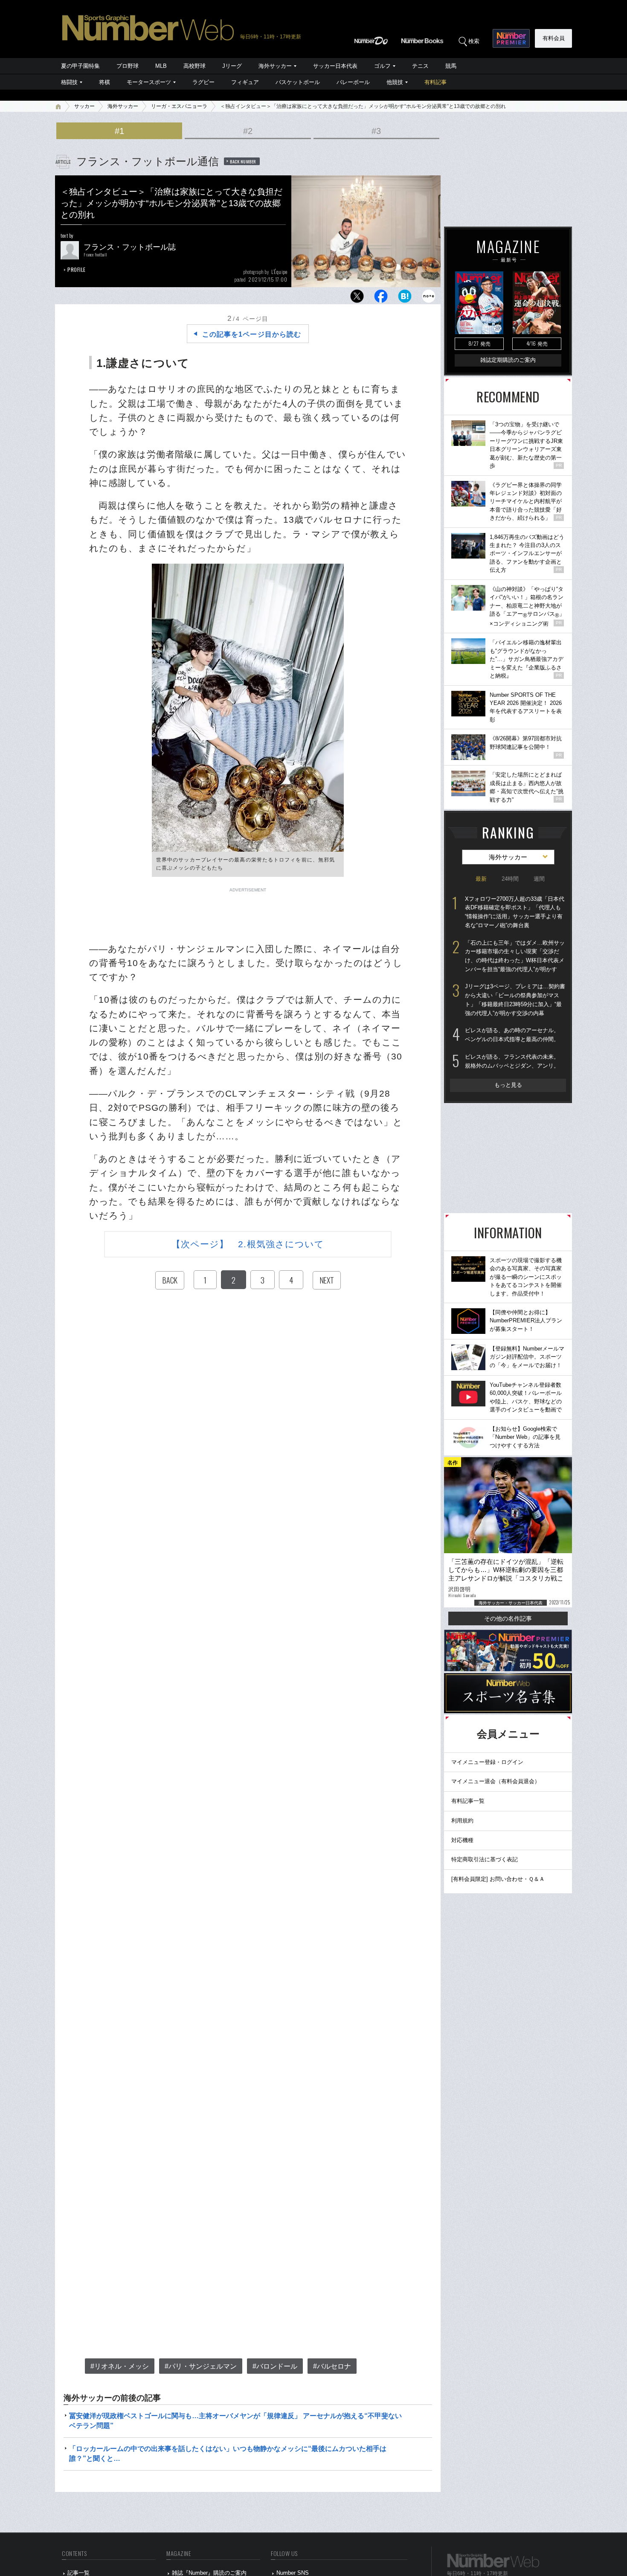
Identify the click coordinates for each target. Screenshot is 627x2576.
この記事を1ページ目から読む (252, 334)
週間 (539, 879)
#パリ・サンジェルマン (201, 2366)
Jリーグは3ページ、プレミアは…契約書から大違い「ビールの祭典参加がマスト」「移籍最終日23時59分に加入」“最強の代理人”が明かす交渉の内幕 (515, 1000)
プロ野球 (128, 66)
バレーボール (353, 82)
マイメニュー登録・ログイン (487, 1762)
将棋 (104, 82)
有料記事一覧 (468, 1801)
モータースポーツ (149, 82)
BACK (170, 1280)
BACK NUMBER (243, 161)
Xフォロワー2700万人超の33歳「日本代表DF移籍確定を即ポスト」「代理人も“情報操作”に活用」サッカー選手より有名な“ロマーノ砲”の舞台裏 (515, 912)
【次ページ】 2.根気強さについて (248, 1244)
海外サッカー (275, 66)
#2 (248, 131)
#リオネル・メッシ (120, 2366)
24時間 (510, 879)
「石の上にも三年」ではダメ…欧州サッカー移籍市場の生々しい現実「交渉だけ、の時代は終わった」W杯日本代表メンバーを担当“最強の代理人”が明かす (515, 956)
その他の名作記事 (508, 1618)
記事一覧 (78, 2573)
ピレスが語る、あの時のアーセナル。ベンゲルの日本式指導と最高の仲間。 (512, 1035)
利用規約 (462, 1821)
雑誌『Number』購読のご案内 (209, 2573)
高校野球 (194, 66)
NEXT (327, 1280)
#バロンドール (275, 2366)
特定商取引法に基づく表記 (485, 1859)
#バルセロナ (332, 2366)
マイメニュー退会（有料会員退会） (496, 1781)
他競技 (395, 82)
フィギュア (245, 82)
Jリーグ (232, 66)
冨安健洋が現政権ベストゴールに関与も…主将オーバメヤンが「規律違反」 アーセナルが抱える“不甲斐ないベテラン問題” (235, 2420)
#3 (376, 131)
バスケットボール (298, 82)
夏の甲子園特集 (80, 66)
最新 (481, 879)
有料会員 (554, 38)
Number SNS (293, 2573)
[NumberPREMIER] (511, 38)
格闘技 (69, 82)
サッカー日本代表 (335, 66)
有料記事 (435, 82)
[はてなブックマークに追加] (405, 298)
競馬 (451, 66)
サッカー (84, 106)
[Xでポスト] (357, 298)
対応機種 (462, 1840)
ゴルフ (382, 66)
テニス (420, 66)
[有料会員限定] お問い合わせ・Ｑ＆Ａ (498, 1879)
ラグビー (203, 82)
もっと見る (508, 1085)
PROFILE (77, 269)
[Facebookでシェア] (381, 298)
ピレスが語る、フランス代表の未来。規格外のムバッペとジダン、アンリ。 (512, 1061)
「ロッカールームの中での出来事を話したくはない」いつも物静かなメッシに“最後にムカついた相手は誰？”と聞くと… (228, 2453)
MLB (161, 66)
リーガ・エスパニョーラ (179, 106)
